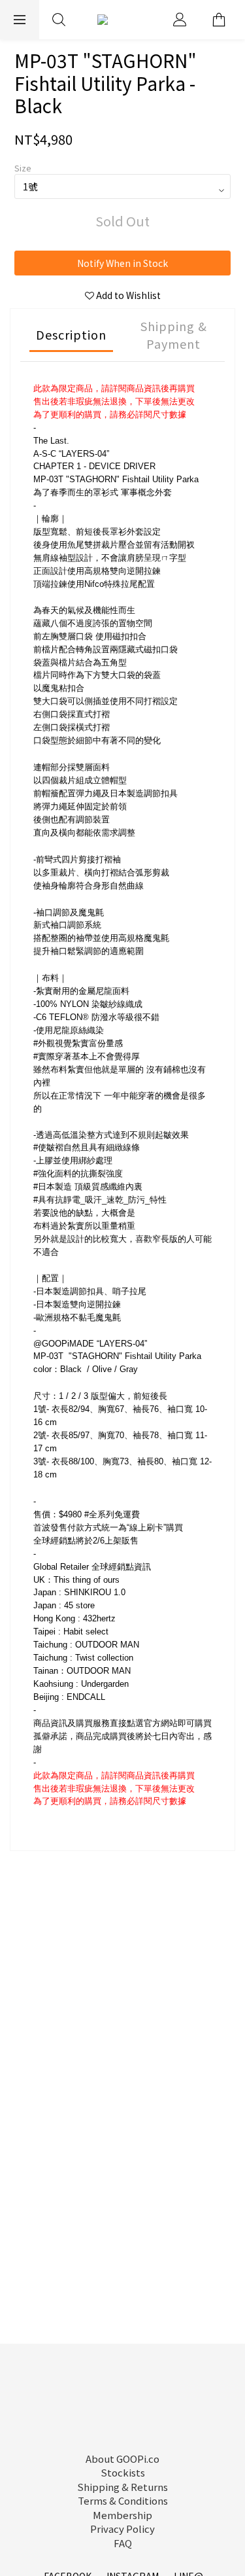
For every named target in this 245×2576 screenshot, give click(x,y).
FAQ (123, 2543)
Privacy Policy (122, 2529)
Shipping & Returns (122, 2487)
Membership (122, 2515)
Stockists (123, 2472)
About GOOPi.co (122, 2459)
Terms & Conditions (123, 2500)
